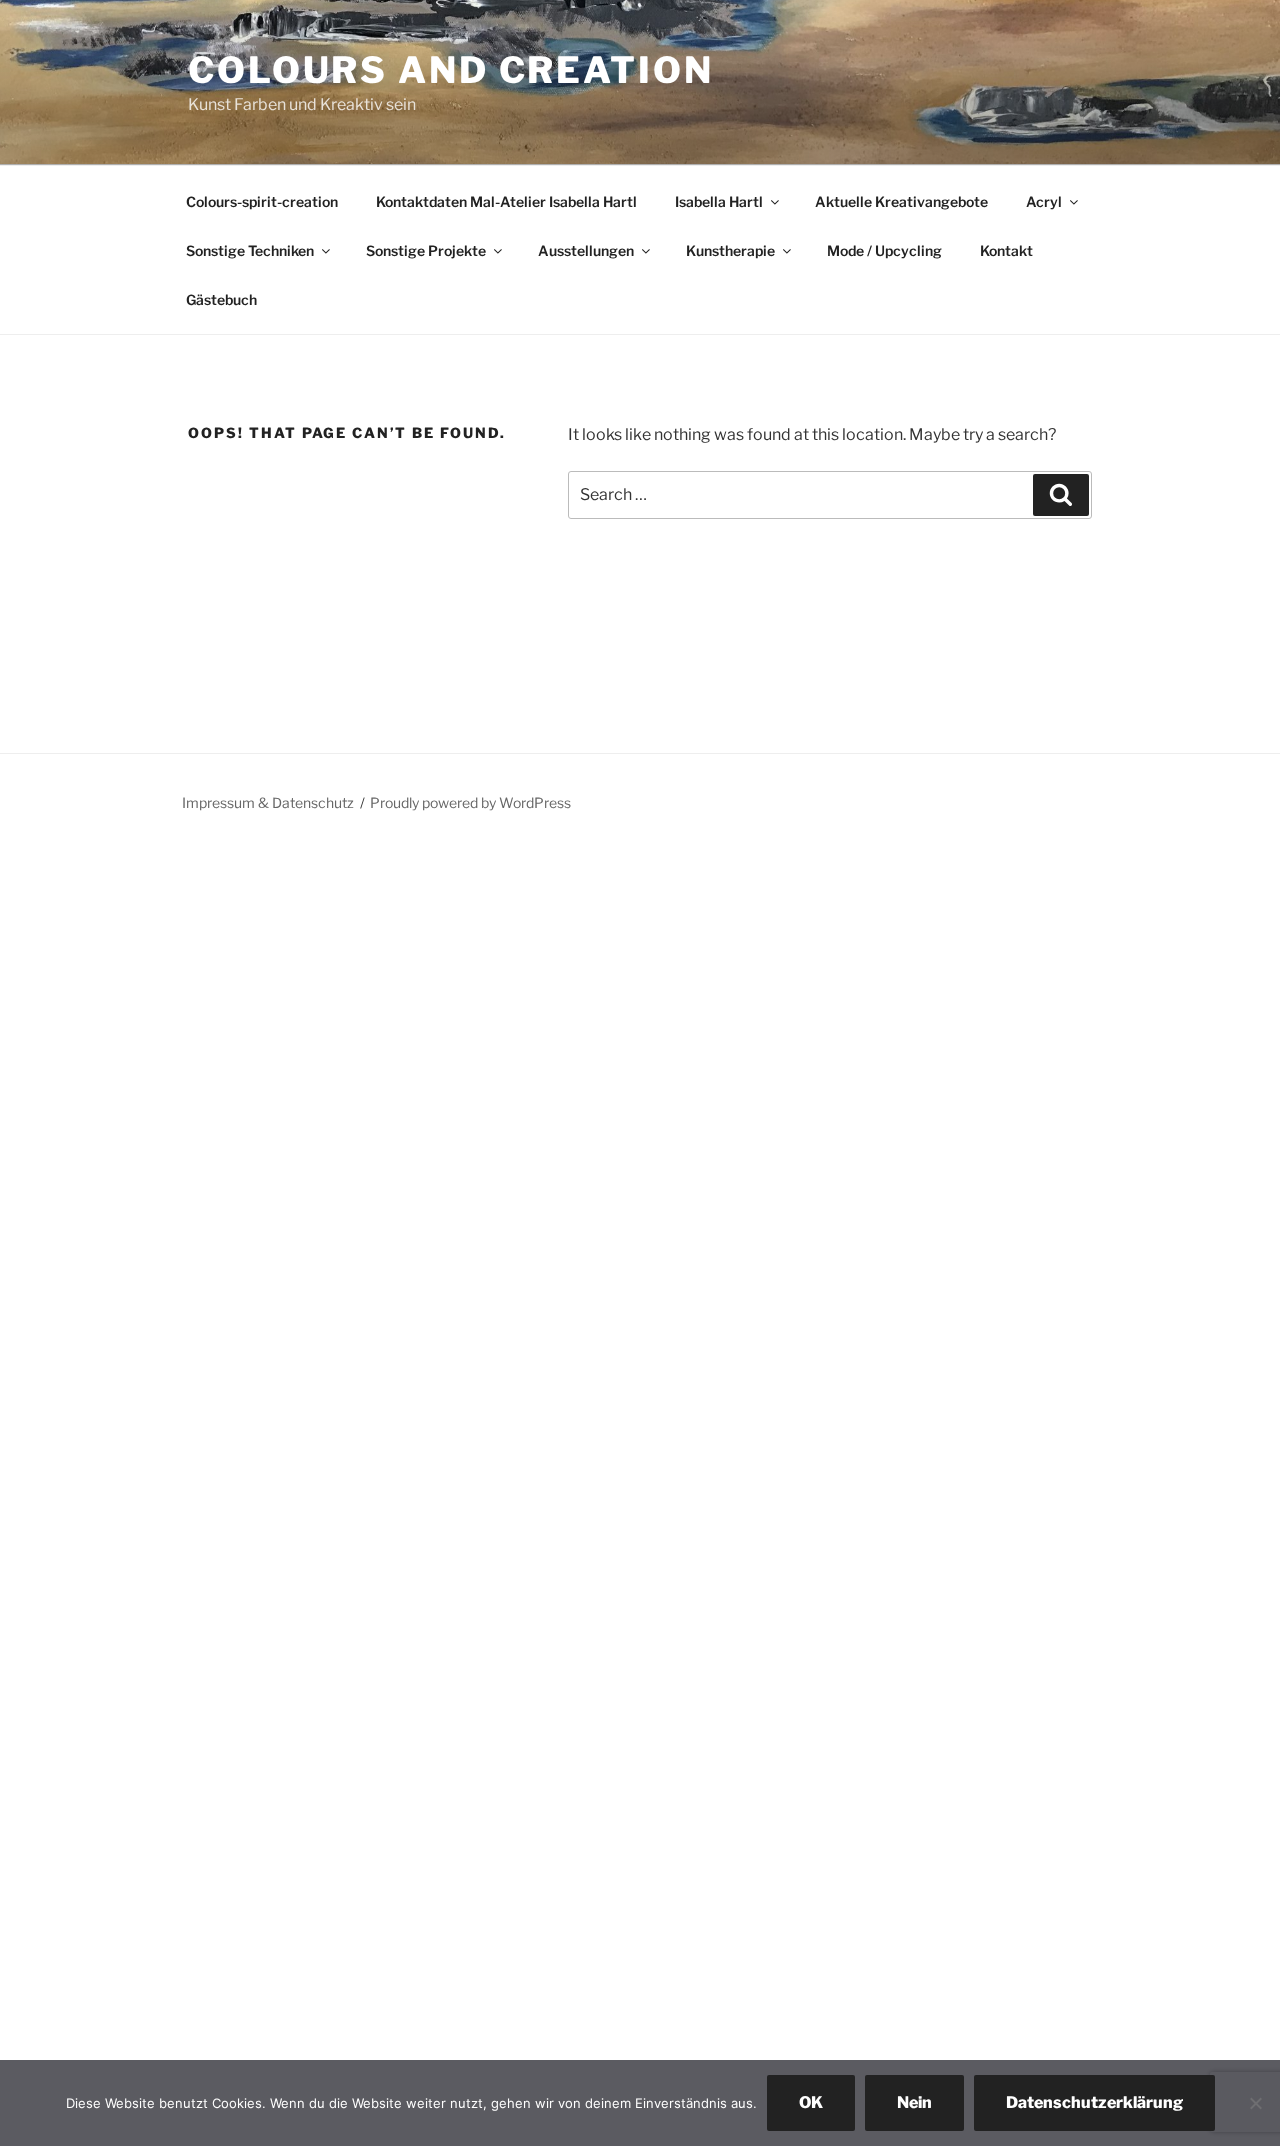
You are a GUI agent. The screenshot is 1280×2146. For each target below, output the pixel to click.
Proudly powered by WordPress (470, 802)
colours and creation (451, 70)
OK (811, 2102)
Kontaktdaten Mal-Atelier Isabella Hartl (506, 201)
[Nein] (1255, 2103)
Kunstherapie (730, 250)
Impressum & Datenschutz (268, 802)
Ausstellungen (586, 250)
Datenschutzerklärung (1094, 2102)
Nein (914, 2102)
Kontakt (1006, 250)
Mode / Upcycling (884, 250)
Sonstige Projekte (426, 250)
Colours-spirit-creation (262, 201)
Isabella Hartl (719, 201)
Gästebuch (221, 299)
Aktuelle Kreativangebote (901, 201)
